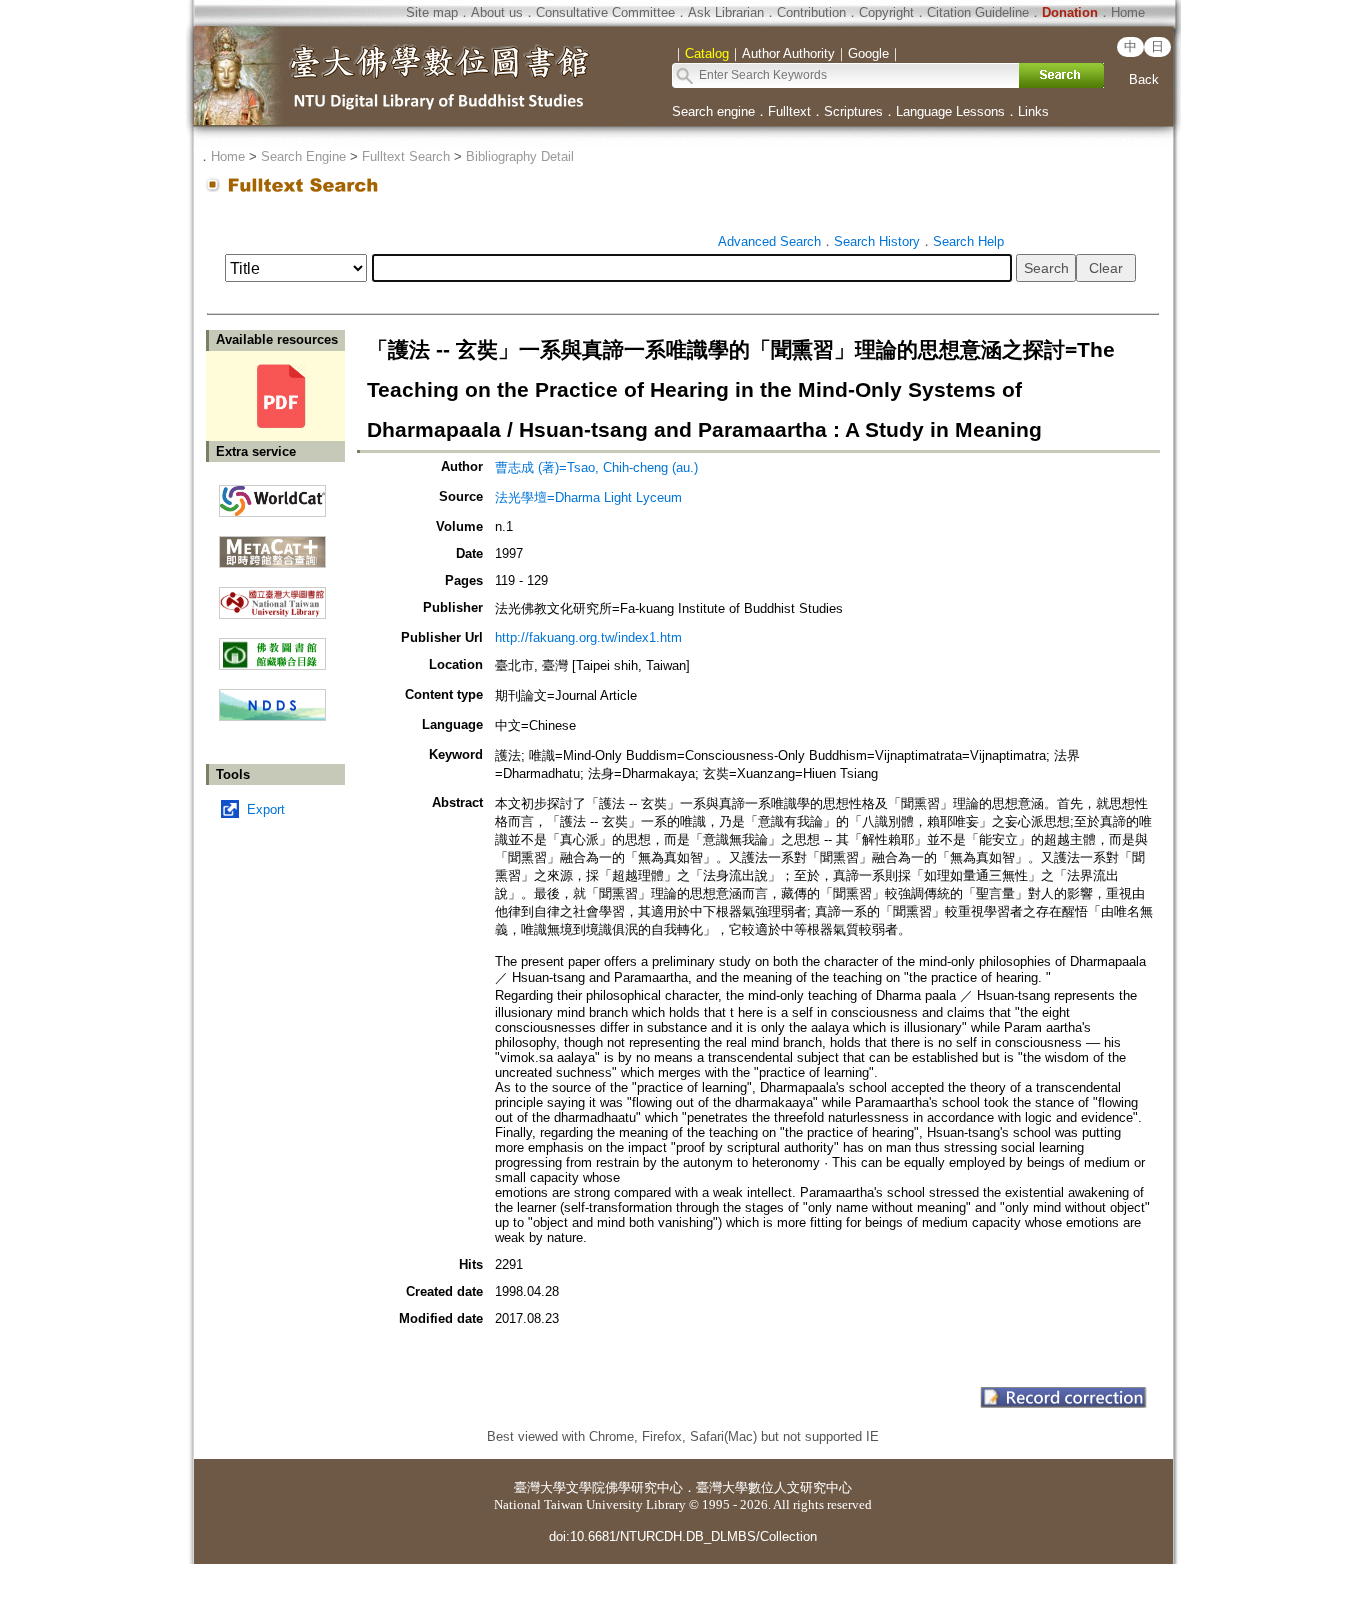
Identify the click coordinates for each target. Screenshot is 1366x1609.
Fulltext (789, 111)
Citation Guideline (978, 12)
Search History (877, 241)
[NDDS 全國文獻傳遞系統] (272, 716)
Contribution (811, 12)
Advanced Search (769, 241)
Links (1033, 111)
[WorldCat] (272, 496)
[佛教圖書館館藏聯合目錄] (272, 646)
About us (497, 12)
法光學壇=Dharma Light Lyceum (588, 497)
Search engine (713, 111)
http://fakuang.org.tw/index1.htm (588, 637)
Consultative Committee (605, 12)
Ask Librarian (726, 12)
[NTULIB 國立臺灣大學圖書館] (272, 595)
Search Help (968, 241)
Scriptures (853, 111)
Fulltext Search (406, 156)
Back (1144, 79)
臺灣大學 (540, 1487)
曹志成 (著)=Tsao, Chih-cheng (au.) (596, 467)
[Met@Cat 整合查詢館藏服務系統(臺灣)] (272, 544)
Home (1128, 12)
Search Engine (303, 156)
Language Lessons (950, 111)
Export (266, 809)
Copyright (886, 12)
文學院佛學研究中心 (624, 1487)
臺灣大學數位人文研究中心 (774, 1487)
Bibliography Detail (520, 156)
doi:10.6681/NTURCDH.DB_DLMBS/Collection (683, 1536)
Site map (432, 12)
